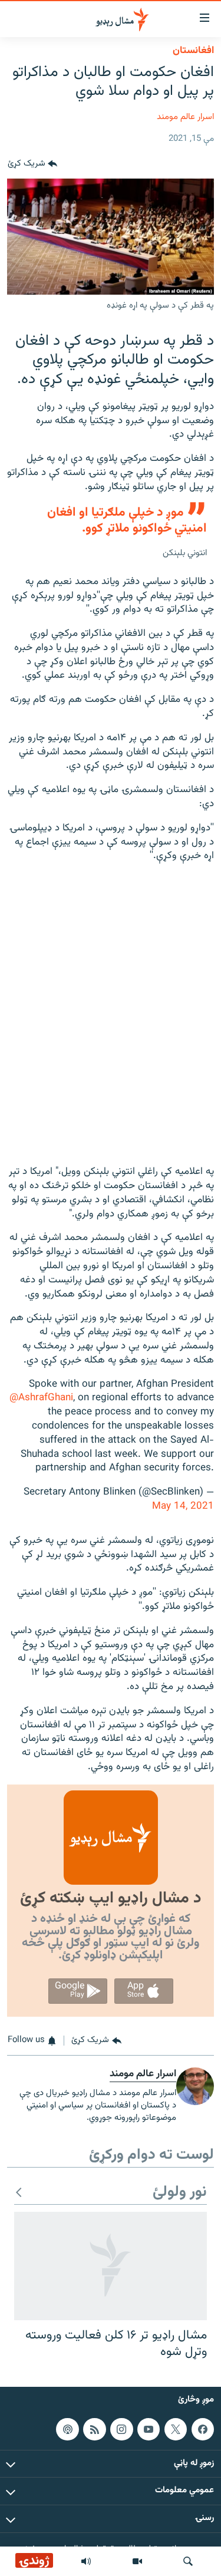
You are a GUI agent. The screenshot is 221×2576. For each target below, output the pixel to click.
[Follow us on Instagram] (121, 2429)
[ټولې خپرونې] (86, 2561)
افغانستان (193, 51)
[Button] (32, 164)
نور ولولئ (180, 2193)
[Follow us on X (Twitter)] (176, 2429)
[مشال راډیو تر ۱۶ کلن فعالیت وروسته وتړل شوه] (111, 2266)
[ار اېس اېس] (94, 2429)
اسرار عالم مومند (185, 117)
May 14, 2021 (183, 1506)
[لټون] (188, 2561)
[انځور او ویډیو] (137, 2561)
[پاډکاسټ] (67, 2429)
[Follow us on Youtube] (149, 2429)
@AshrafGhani (41, 1398)
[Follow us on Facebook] (203, 2429)
